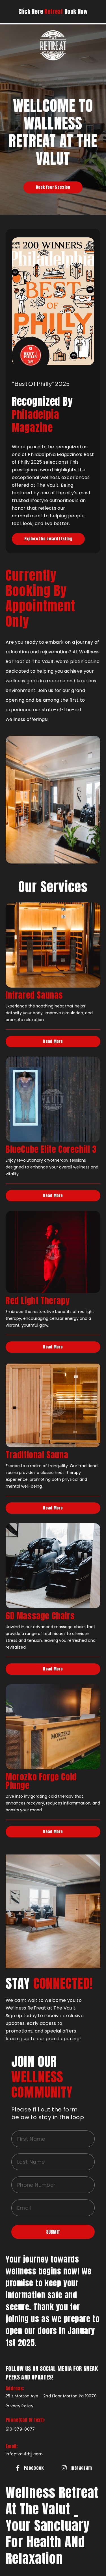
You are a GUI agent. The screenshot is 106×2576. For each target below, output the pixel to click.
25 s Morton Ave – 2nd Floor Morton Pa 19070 (51, 2396)
